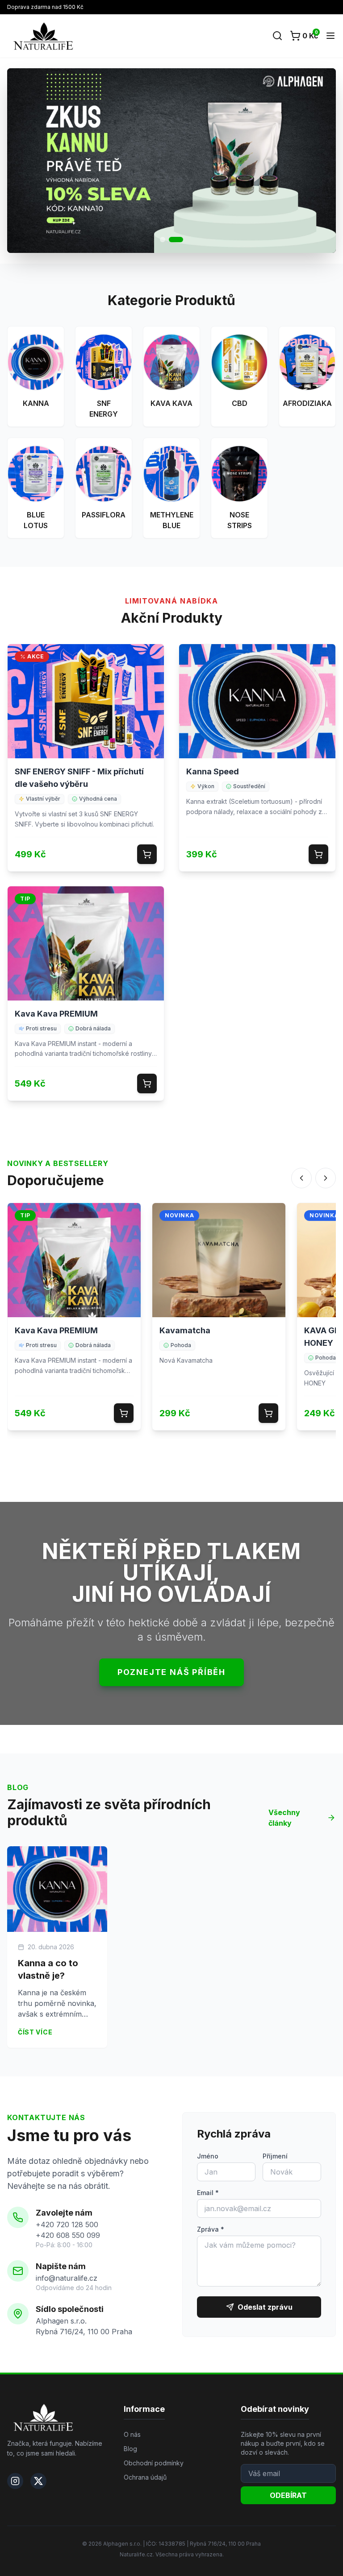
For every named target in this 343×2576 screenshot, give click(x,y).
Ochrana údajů (145, 2477)
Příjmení (275, 2156)
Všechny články (284, 1818)
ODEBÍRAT (288, 2495)
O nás (132, 2434)
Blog (130, 2449)
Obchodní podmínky (154, 2463)
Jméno (208, 2156)
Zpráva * (211, 2229)
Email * (208, 2193)
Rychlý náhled (86, 708)
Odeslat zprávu (265, 2307)
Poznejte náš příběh (171, 1672)
